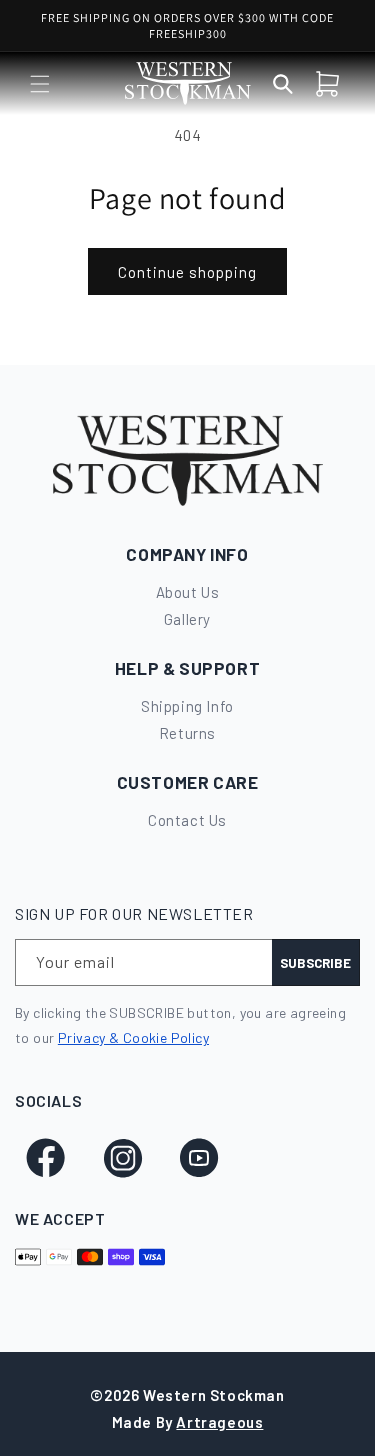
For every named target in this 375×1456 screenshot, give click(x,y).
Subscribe (315, 963)
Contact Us (187, 820)
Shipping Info (187, 706)
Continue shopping (187, 272)
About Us (188, 592)
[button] (40, 84)
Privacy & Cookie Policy (133, 1037)
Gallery (187, 619)
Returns (187, 733)
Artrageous (219, 1422)
